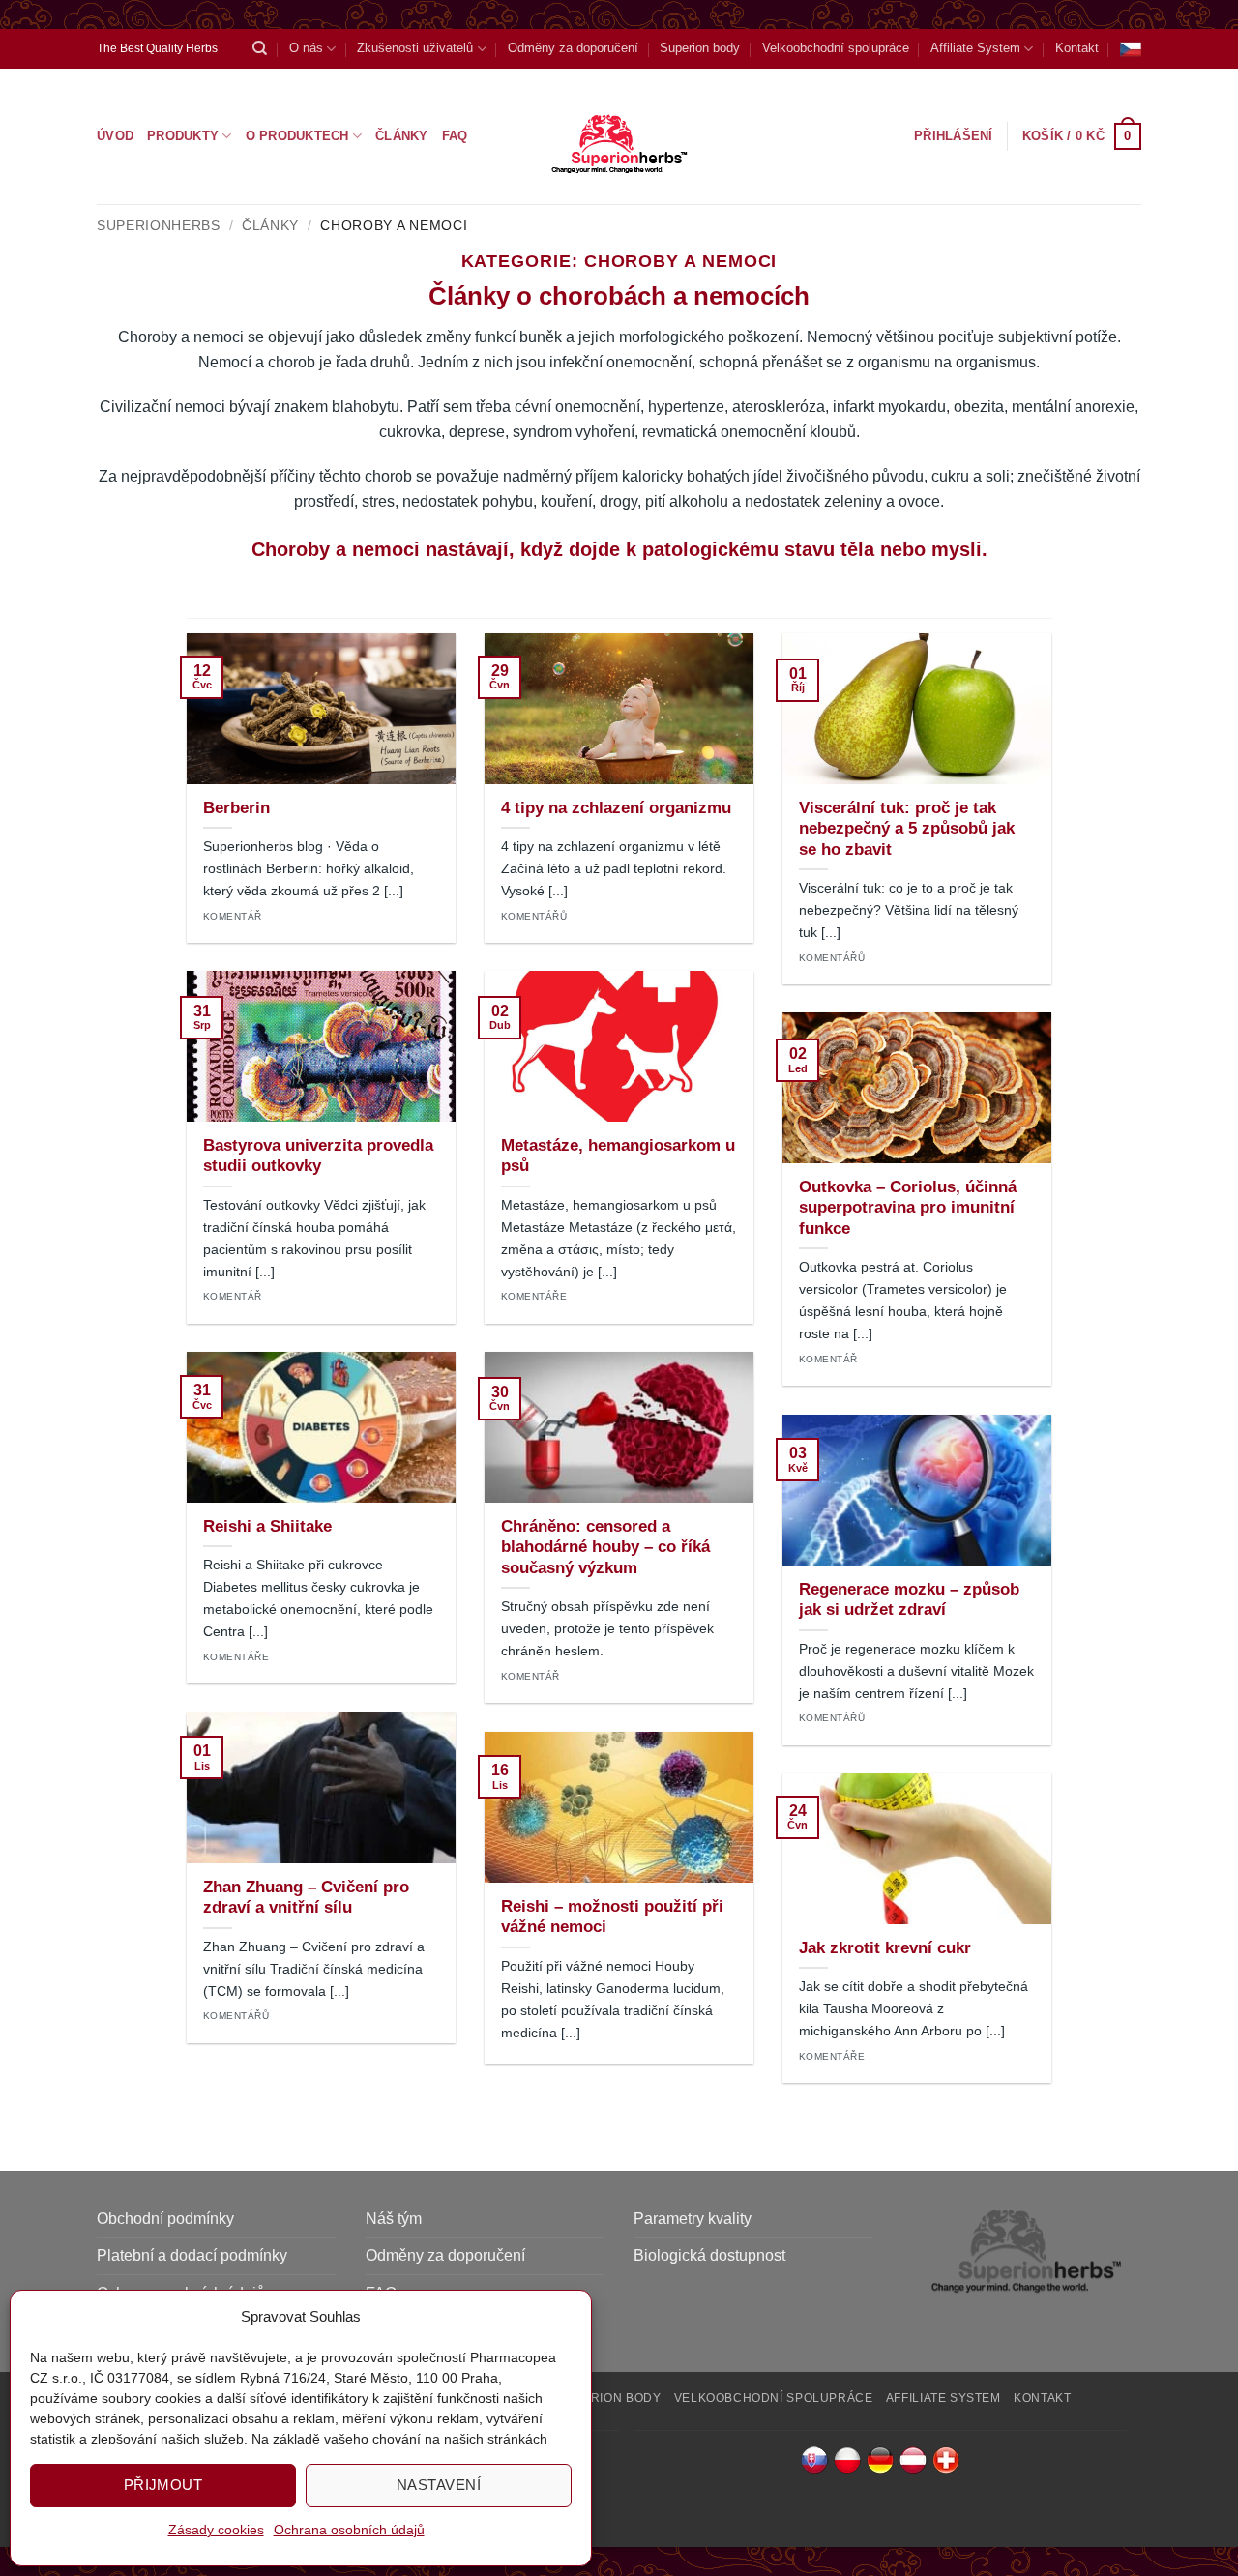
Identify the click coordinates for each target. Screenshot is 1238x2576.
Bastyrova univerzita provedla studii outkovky (318, 1156)
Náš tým (394, 2219)
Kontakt (1077, 48)
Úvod (115, 136)
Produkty (183, 136)
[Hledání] (260, 48)
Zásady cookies (216, 2530)
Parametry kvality (693, 2219)
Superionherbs (159, 226)
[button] (1082, 136)
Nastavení (439, 2485)
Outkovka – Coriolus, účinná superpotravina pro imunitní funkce (908, 1208)
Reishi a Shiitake (267, 1526)
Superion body (700, 48)
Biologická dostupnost (709, 2255)
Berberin (236, 808)
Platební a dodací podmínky (192, 2255)
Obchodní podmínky (165, 2219)
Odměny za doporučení (573, 48)
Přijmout (163, 2485)
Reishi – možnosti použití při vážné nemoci (612, 1917)
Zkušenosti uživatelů (415, 48)
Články (402, 136)
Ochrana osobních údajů (349, 2530)
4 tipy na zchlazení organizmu (616, 808)
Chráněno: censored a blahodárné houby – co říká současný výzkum (605, 1547)
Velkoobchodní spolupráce (836, 48)
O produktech (297, 136)
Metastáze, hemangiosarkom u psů (618, 1156)
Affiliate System (975, 48)
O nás (306, 48)
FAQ (455, 136)
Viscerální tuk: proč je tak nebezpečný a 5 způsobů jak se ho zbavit (907, 829)
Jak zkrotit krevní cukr (885, 1948)
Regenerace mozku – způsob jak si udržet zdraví (909, 1600)
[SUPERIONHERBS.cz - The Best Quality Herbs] (619, 136)
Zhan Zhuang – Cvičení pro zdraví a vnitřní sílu (306, 1898)
